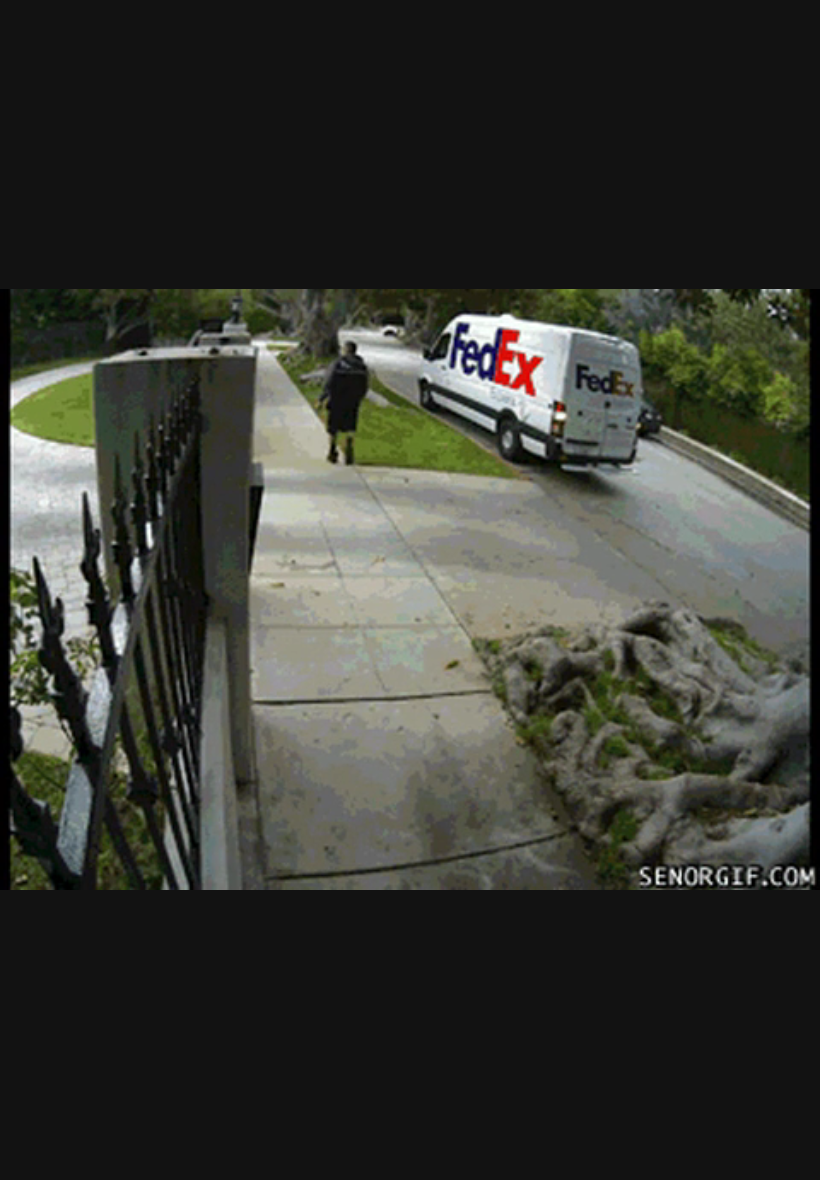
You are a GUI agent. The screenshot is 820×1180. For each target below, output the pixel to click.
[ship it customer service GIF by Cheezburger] (410, 590)
